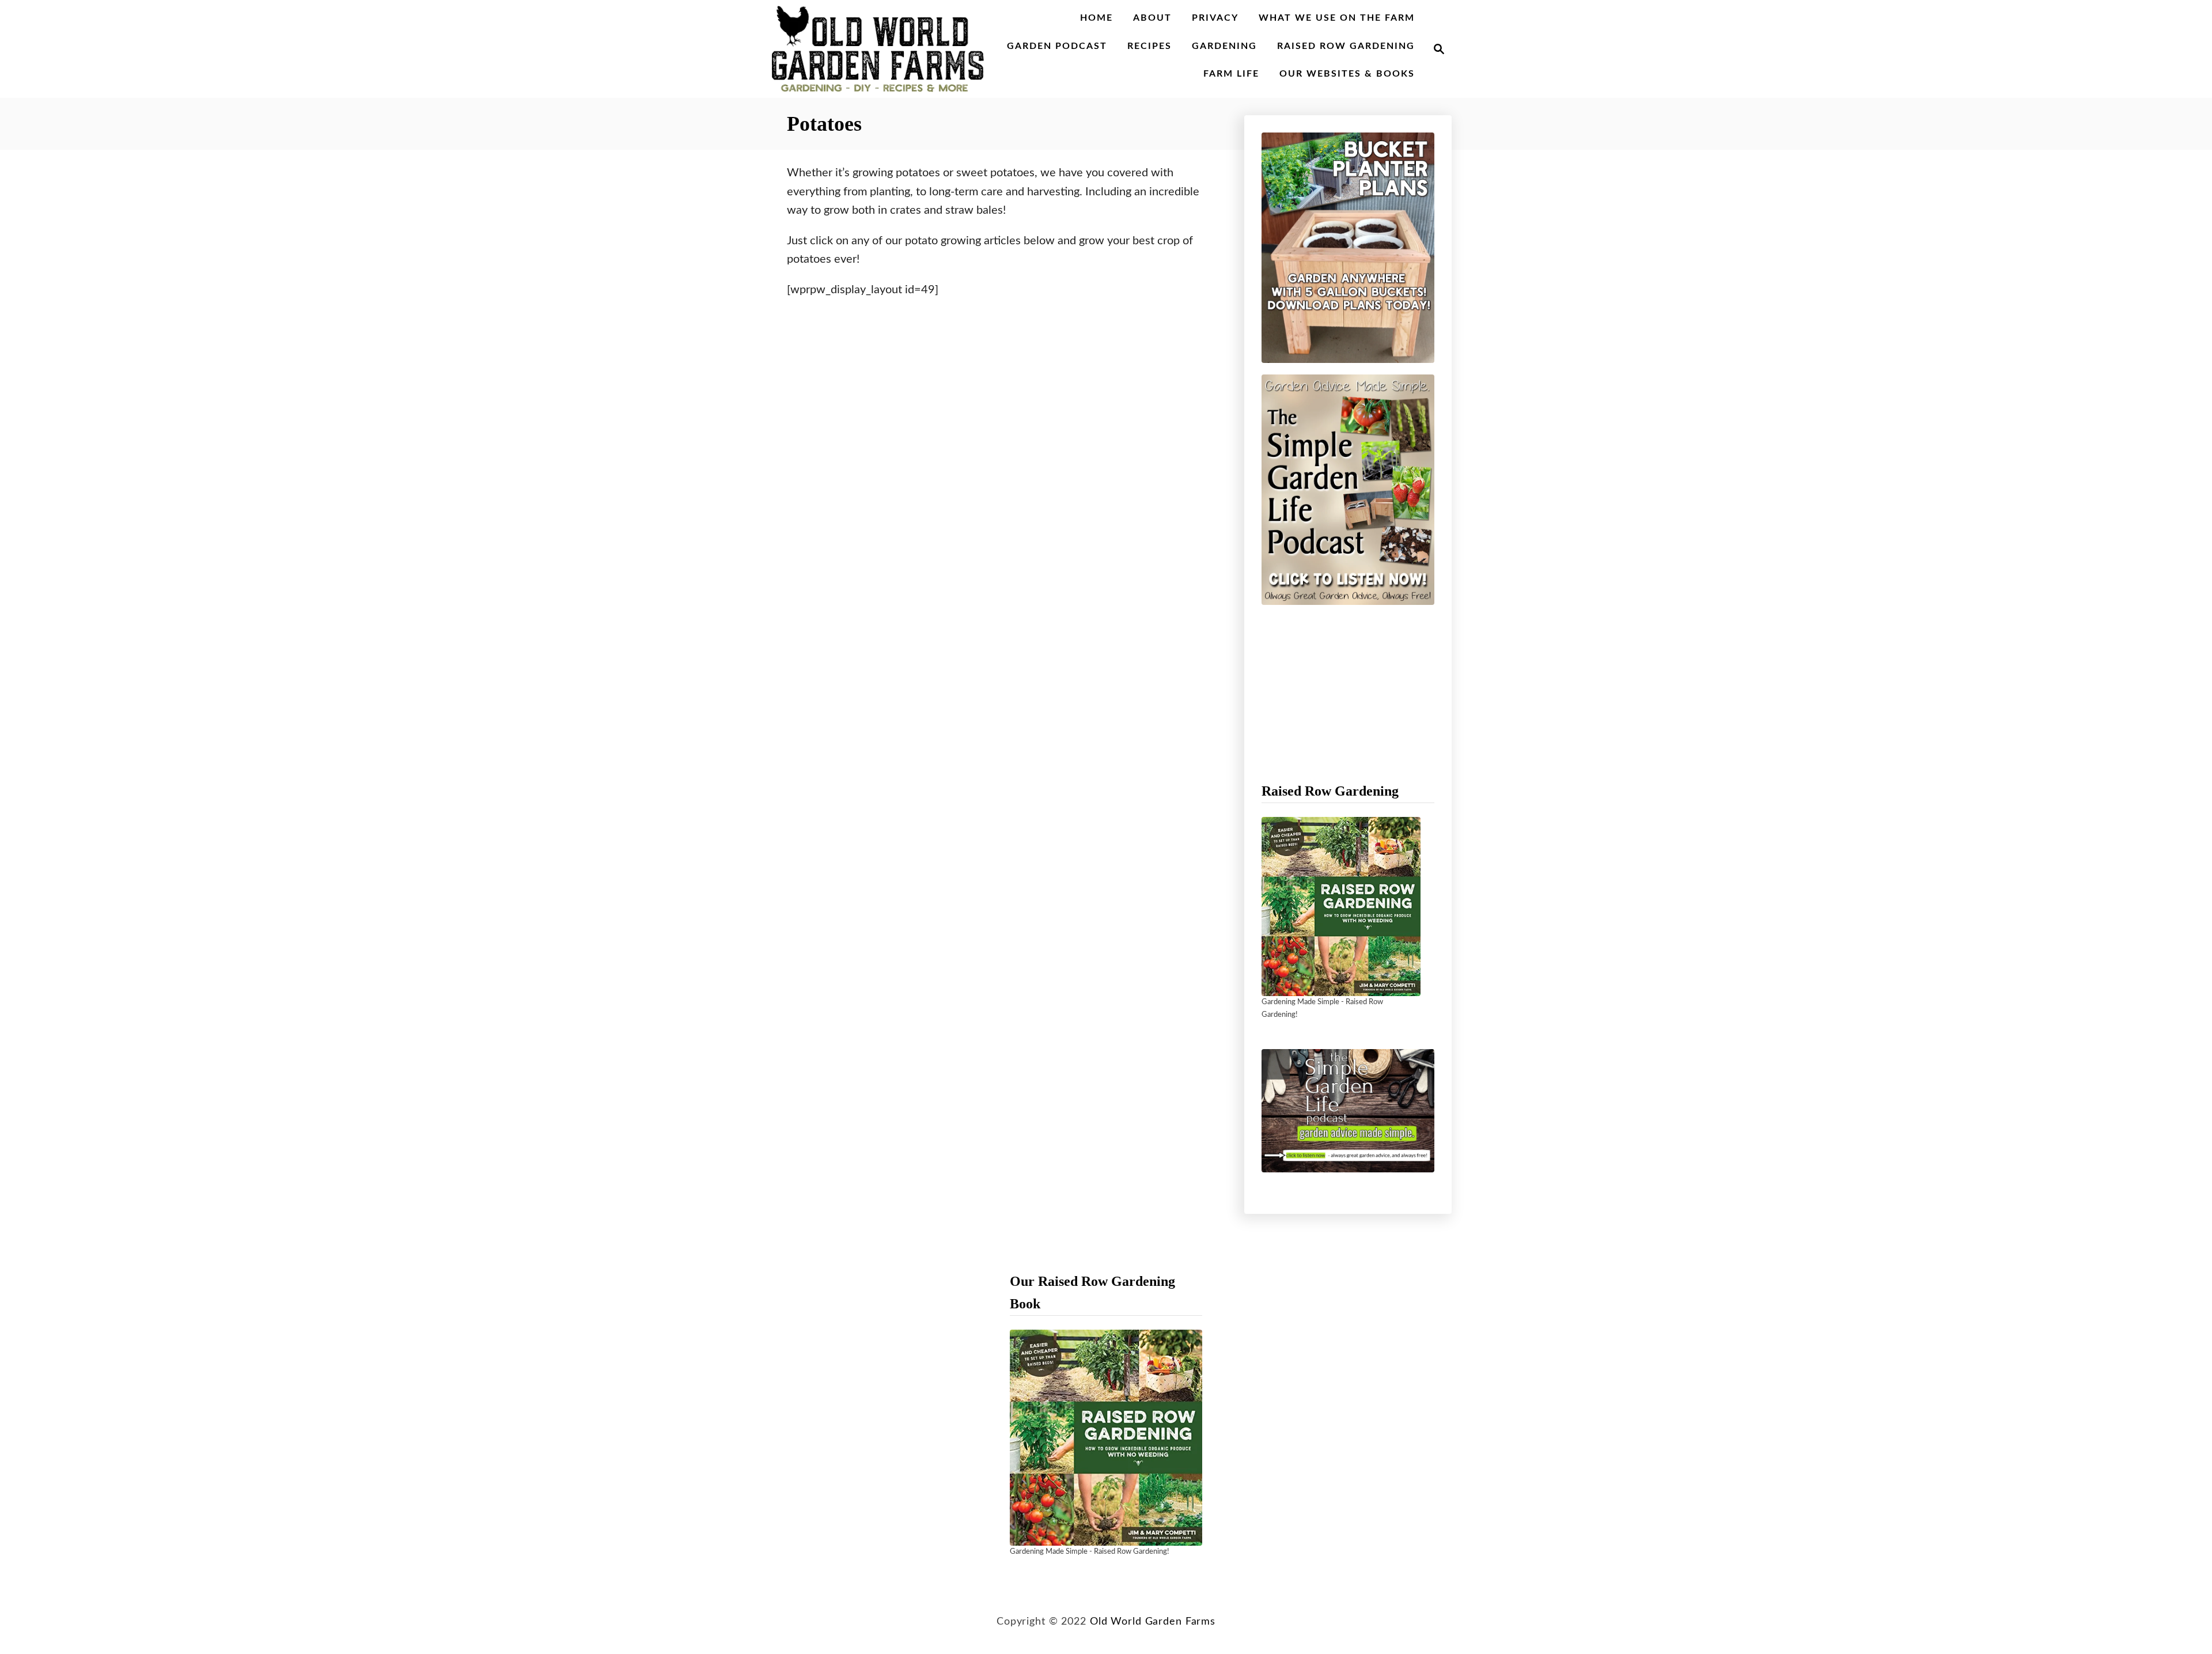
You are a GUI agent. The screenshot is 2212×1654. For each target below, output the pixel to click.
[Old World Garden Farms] (878, 49)
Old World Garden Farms (1153, 1621)
